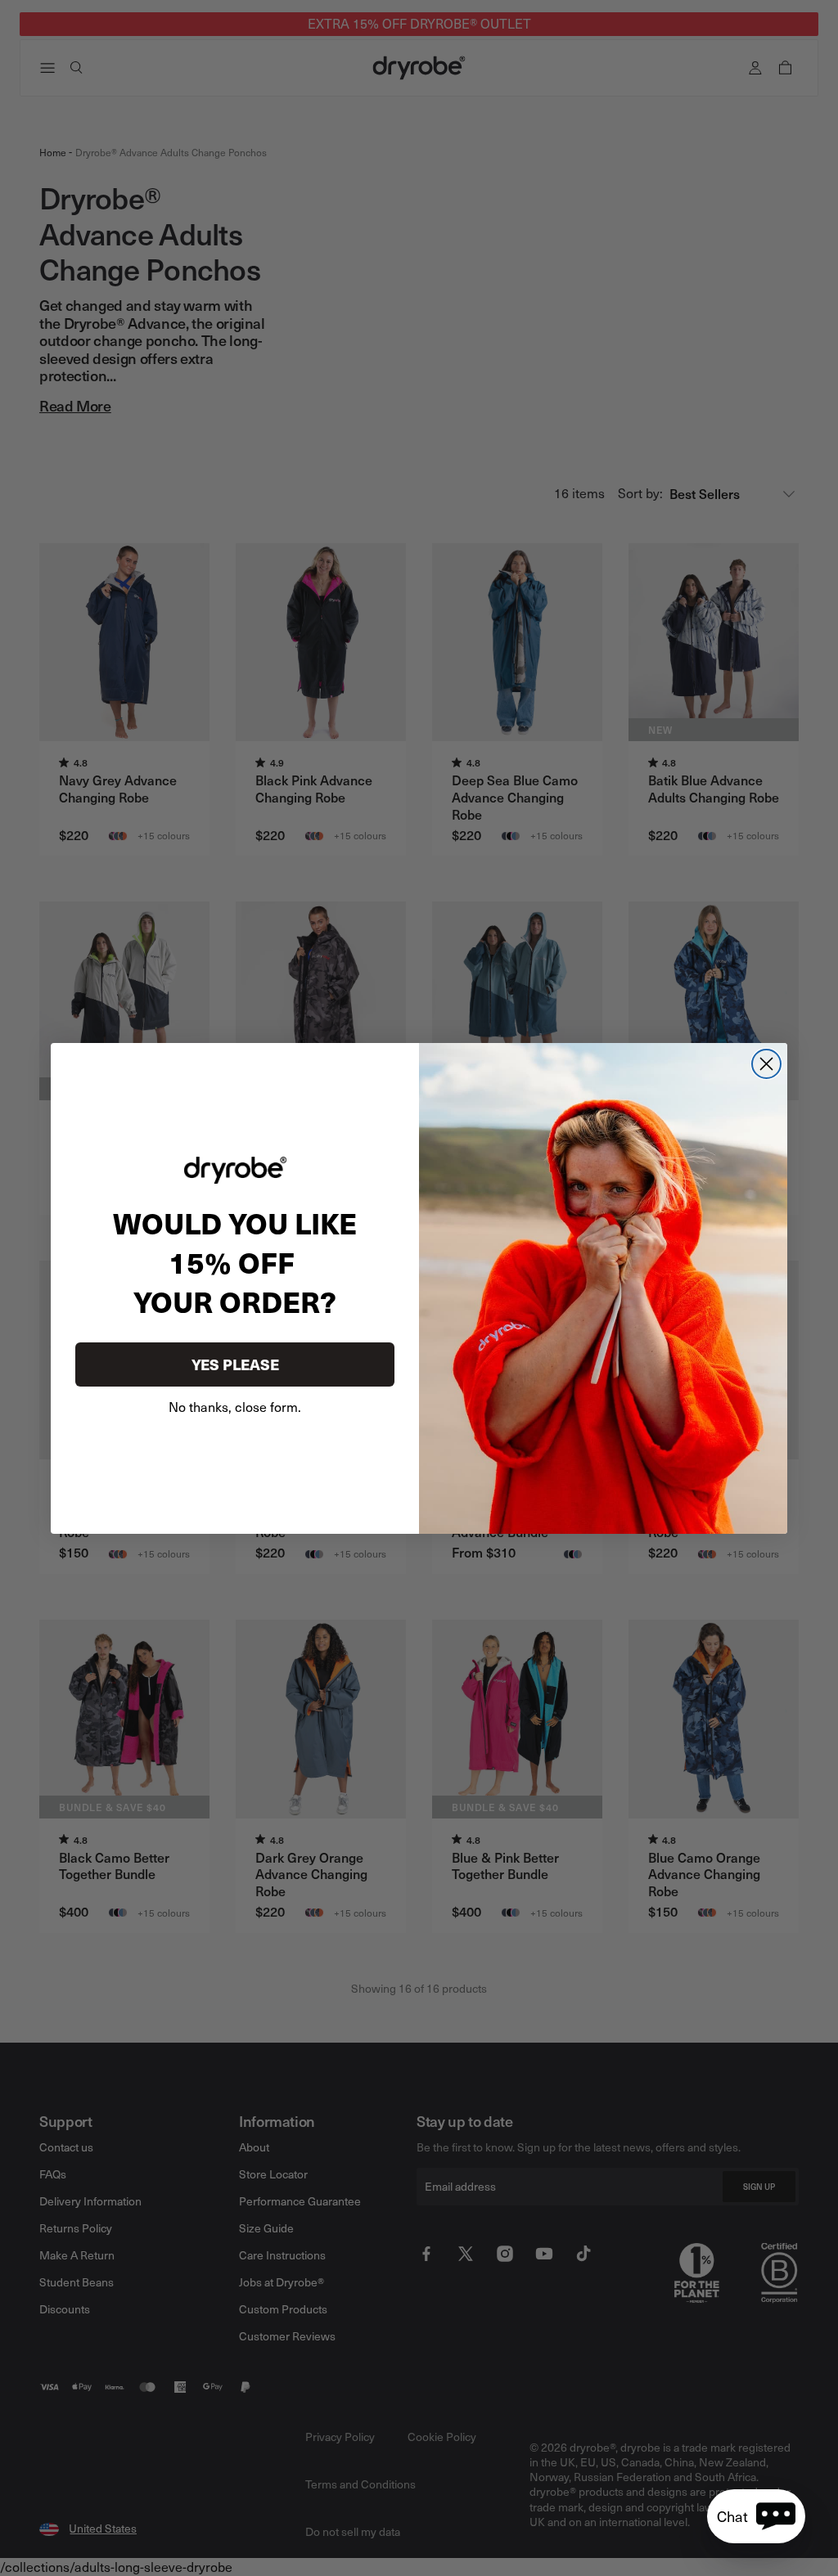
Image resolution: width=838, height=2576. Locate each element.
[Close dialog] (766, 1064)
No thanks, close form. (235, 1407)
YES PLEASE (235, 1364)
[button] (756, 2516)
